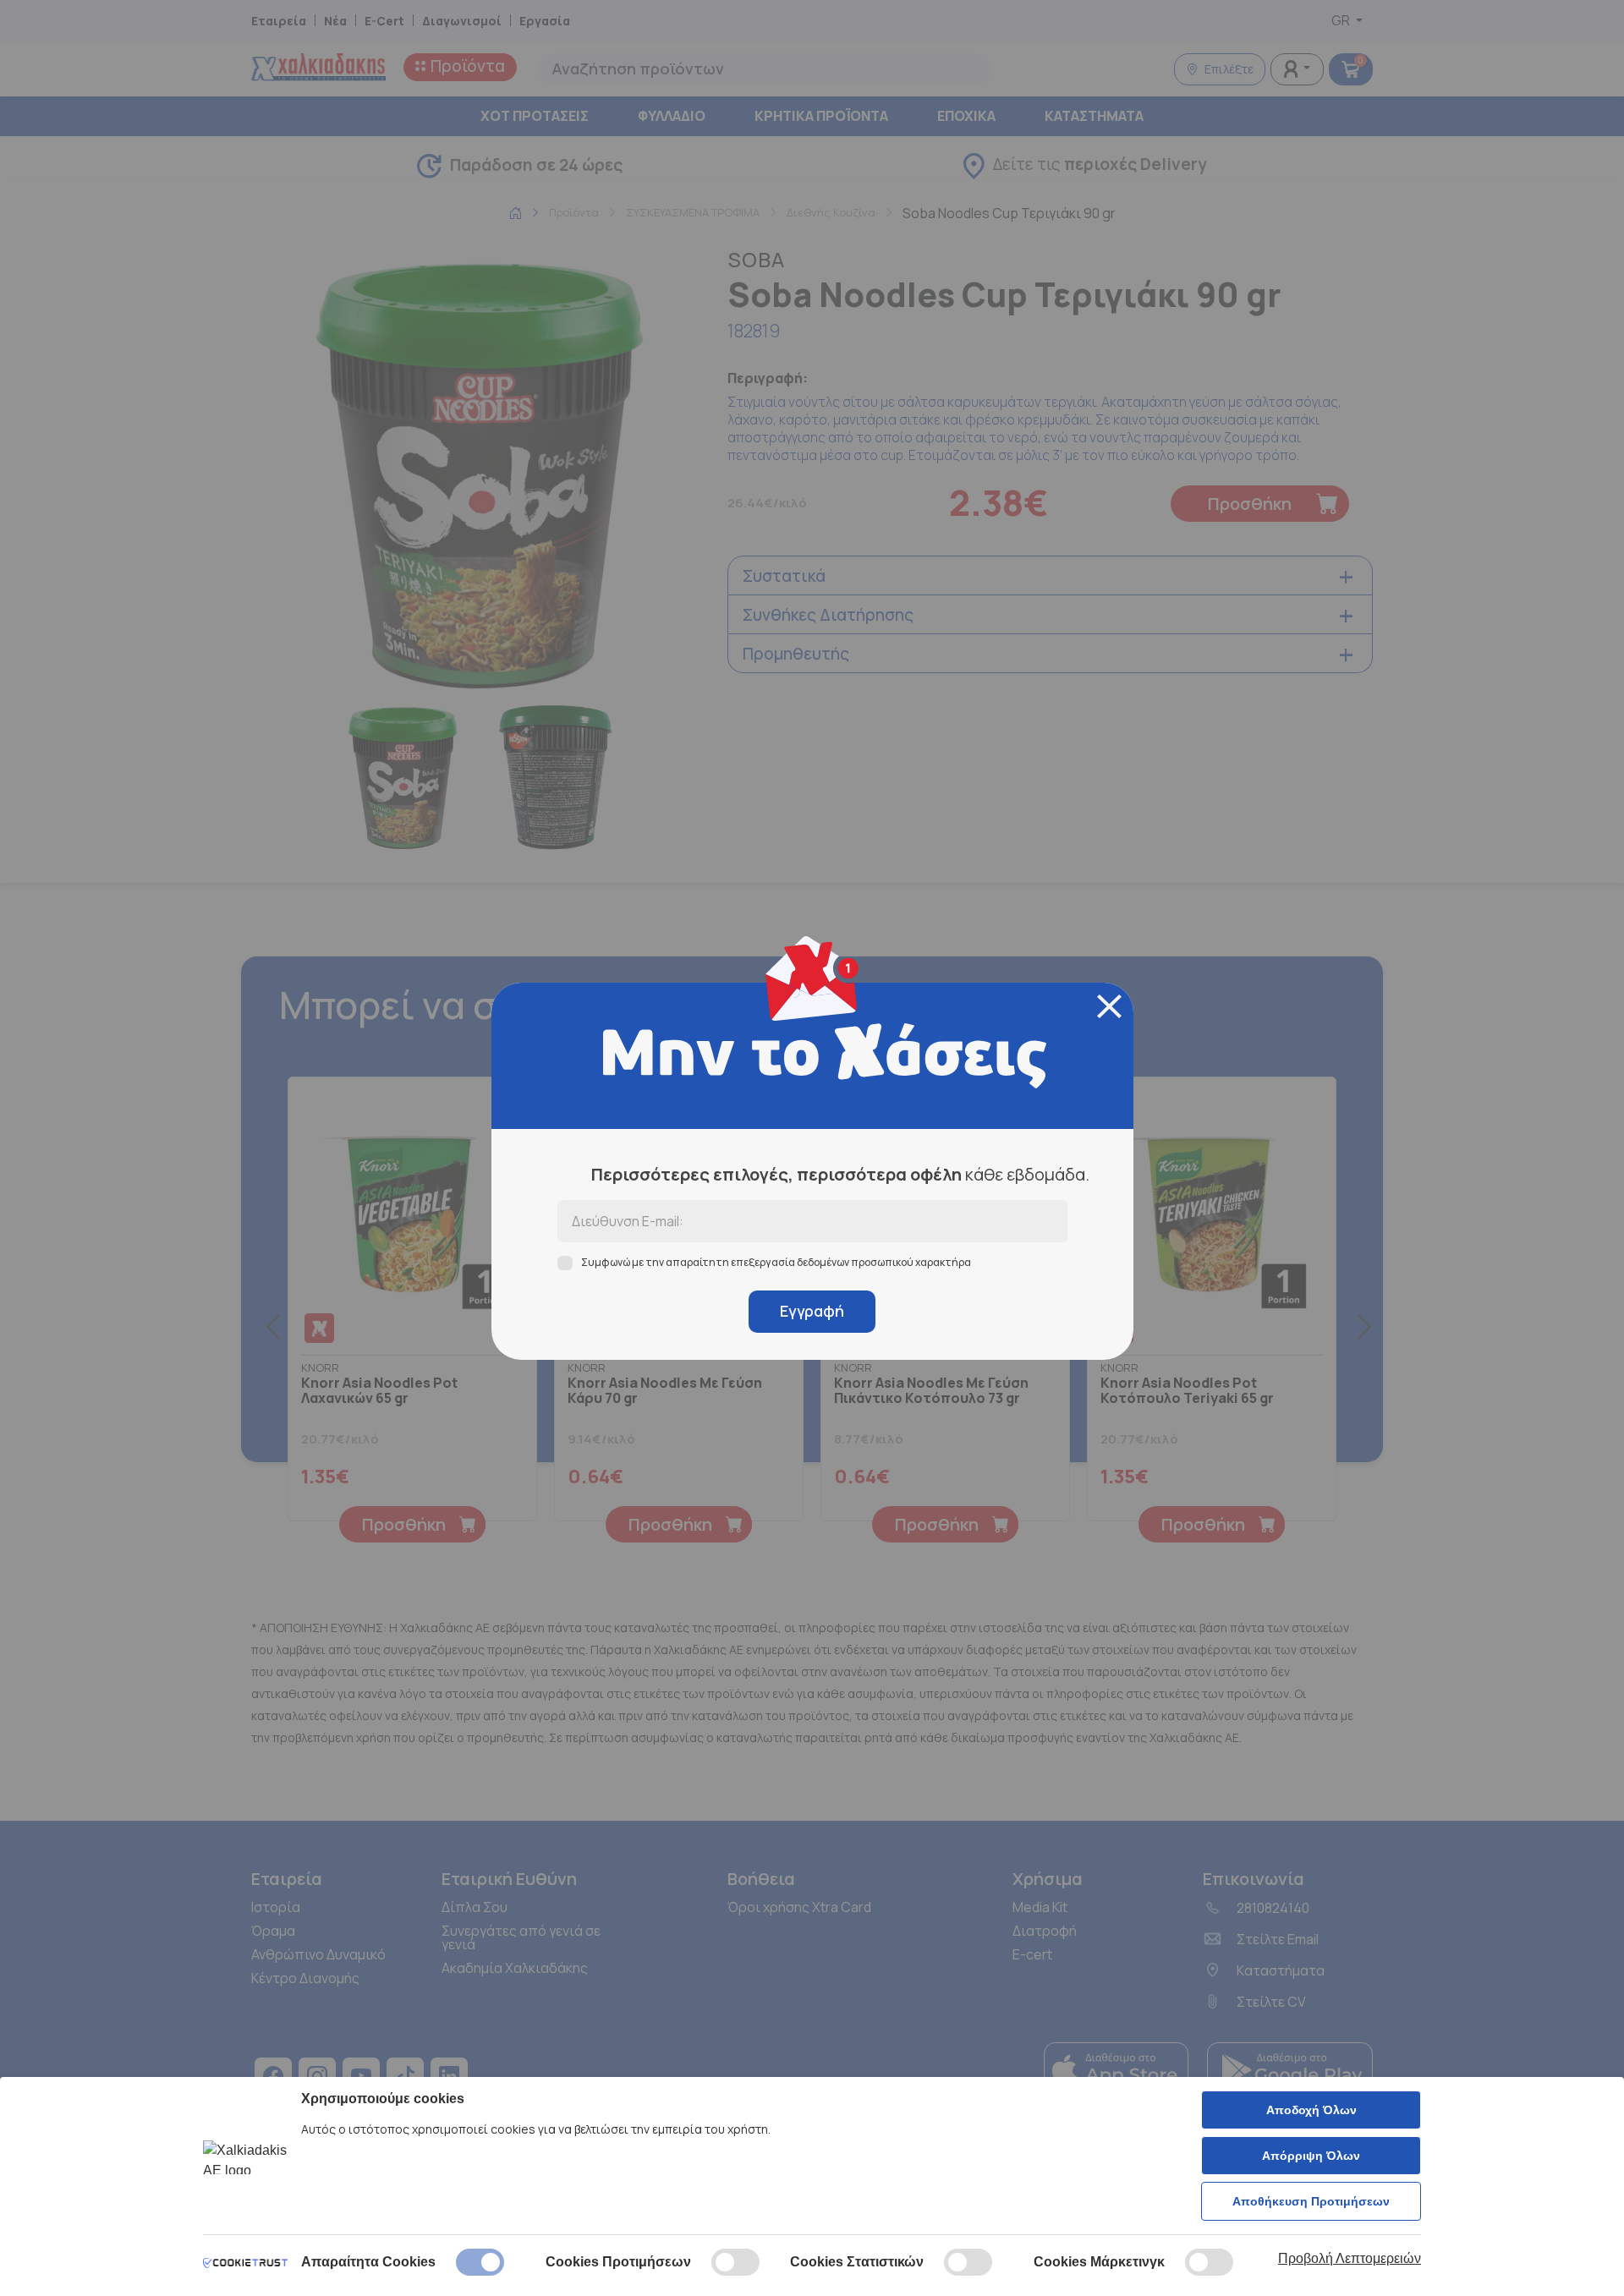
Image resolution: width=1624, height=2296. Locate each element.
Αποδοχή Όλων (1311, 2110)
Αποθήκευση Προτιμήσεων (1311, 2201)
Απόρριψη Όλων (1311, 2156)
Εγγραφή (812, 1311)
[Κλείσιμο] (1109, 1006)
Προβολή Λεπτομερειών (1350, 2258)
